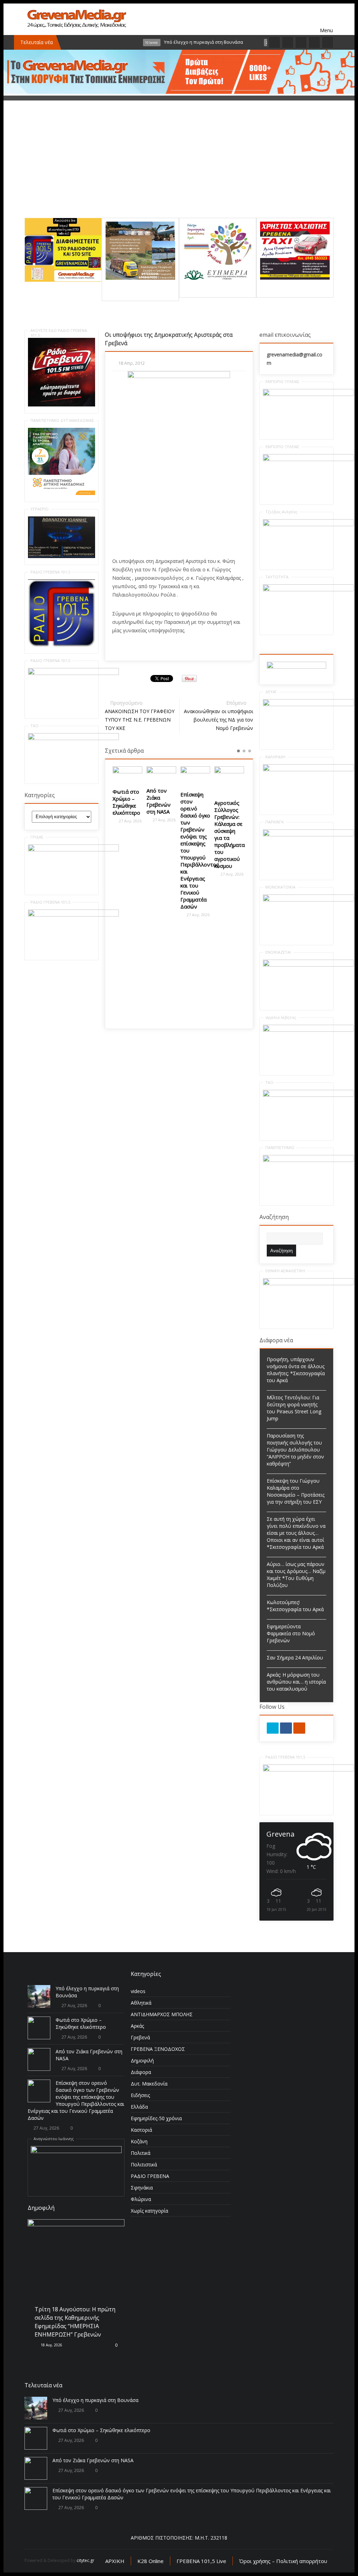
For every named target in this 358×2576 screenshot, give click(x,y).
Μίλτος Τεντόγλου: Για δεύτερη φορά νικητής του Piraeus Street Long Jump (294, 1408)
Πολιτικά (141, 2153)
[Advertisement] (179, 169)
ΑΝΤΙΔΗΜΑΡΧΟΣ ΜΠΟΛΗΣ (162, 2014)
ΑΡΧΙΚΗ (115, 2561)
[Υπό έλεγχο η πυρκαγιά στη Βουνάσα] (39, 1996)
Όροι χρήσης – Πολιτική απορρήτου (283, 2561)
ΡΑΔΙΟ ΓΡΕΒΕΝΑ (150, 2176)
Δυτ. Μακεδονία (149, 2084)
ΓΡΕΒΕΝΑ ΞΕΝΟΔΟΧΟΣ (158, 2049)
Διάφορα (141, 2072)
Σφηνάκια (142, 2188)
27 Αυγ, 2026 (130, 820)
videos (138, 1991)
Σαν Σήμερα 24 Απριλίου (295, 1658)
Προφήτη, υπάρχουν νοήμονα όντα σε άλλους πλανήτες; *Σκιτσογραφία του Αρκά (296, 1370)
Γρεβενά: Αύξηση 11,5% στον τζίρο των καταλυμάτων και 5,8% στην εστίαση (231, 820)
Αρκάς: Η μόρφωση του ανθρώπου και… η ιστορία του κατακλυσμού (296, 1682)
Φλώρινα (141, 2199)
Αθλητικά (141, 2003)
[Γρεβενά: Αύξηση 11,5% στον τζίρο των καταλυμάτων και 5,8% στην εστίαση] (229, 777)
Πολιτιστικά (144, 2164)
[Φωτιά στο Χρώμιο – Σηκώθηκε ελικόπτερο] (39, 2028)
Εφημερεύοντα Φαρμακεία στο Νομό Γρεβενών (291, 1633)
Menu (327, 19)
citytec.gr (85, 2560)
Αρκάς (137, 2026)
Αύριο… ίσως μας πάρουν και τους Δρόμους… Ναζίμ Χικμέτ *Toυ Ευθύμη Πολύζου (296, 1575)
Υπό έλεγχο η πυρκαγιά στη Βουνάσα (95, 2400)
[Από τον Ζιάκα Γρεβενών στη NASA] (127, 774)
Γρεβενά (140, 2037)
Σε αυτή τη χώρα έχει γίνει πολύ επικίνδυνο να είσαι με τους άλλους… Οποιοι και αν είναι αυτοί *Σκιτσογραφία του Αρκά (296, 1533)
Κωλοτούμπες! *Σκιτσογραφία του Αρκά (295, 1606)
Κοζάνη (139, 2141)
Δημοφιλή (142, 2060)
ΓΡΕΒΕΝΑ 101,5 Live (201, 2561)
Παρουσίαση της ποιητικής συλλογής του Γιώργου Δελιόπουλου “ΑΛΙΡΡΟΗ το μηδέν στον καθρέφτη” (295, 1450)
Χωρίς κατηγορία (149, 2211)
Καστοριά (141, 2130)
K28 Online (151, 2561)
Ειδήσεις (140, 2095)
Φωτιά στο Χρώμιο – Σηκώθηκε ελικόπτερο (81, 2023)
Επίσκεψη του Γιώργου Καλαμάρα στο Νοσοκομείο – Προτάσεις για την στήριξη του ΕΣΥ (296, 1491)
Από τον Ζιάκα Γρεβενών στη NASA (125, 801)
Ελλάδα (139, 2107)
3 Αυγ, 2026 (50, 2263)
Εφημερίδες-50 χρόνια (156, 2118)
